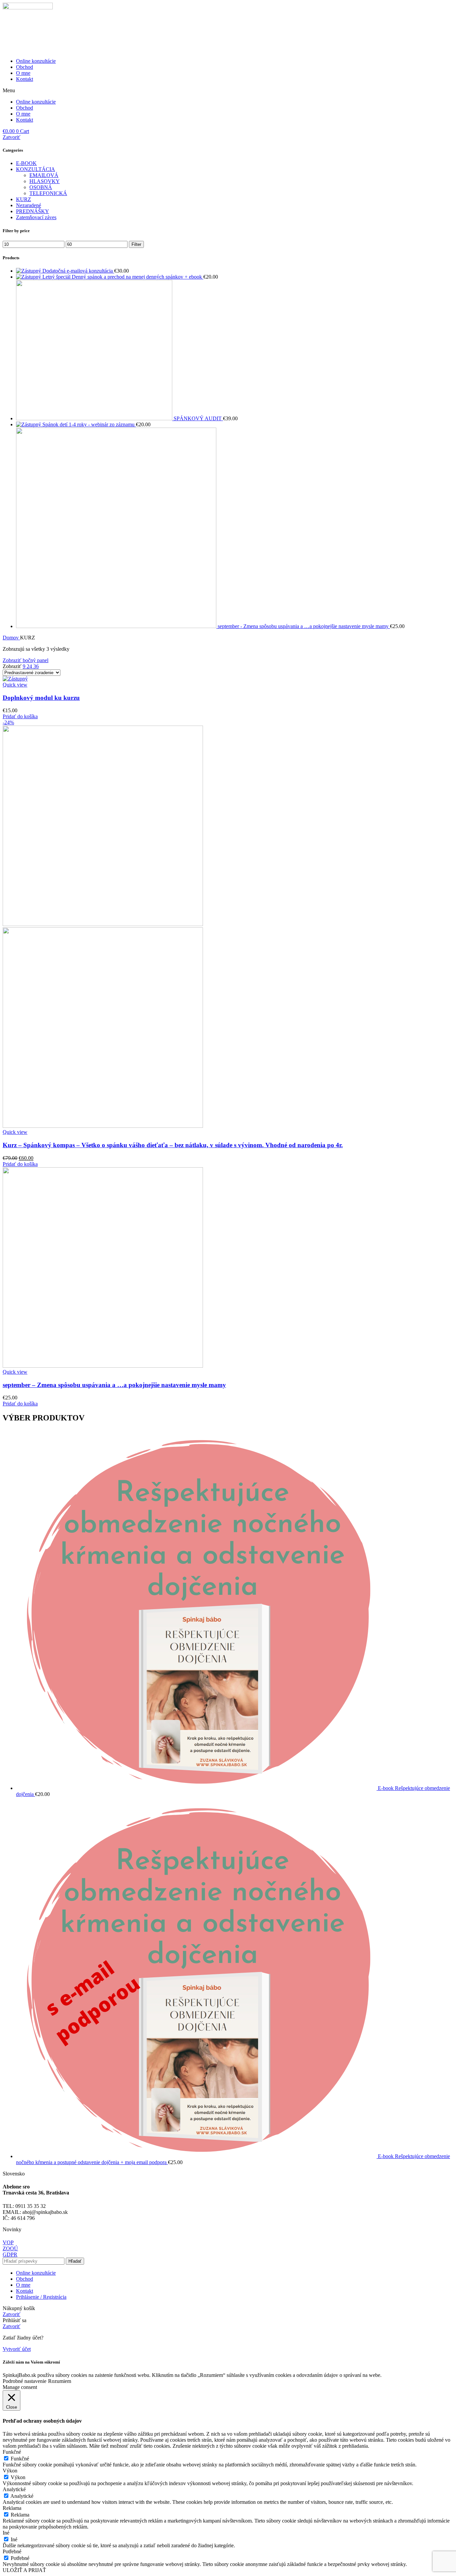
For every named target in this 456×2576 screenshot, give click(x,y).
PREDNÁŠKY (33, 211)
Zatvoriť (12, 137)
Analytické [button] (14, 2489)
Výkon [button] (10, 2471)
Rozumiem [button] (60, 2381)
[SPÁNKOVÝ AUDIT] (95, 418)
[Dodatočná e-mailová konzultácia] (29, 271)
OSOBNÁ (41, 187)
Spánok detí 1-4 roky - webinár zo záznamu (89, 424)
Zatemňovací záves (36, 217)
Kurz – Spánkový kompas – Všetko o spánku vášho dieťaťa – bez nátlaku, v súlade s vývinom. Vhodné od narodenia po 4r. (173, 1145)
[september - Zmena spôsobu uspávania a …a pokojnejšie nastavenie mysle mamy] (117, 626)
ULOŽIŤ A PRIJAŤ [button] (24, 2570)
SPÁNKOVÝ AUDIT (198, 418)
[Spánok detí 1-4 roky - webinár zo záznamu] (29, 424)
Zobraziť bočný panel (26, 660)
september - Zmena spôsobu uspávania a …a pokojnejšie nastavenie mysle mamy (304, 626)
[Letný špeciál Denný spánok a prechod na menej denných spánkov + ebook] (29, 277)
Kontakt (25, 79)
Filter (136, 244)
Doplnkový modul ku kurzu (41, 698)
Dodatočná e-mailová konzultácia (78, 271)
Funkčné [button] (12, 2452)
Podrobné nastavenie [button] (25, 2381)
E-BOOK (26, 163)
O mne (23, 73)
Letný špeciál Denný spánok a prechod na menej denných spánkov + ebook (123, 277)
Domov (11, 638)
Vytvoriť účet (17, 2349)
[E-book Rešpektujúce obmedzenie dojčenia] (197, 1788)
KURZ (24, 199)
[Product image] (103, 1126)
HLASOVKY (45, 181)
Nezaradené (29, 205)
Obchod (25, 67)
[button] (228, 91)
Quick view (15, 685)
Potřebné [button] (12, 2551)
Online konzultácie (36, 61)
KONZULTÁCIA (36, 169)
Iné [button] (6, 2533)
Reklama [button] (12, 2508)
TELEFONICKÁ (48, 193)
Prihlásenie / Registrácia (41, 2297)
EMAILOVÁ (44, 175)
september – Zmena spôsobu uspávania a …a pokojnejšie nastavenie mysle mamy (114, 1385)
